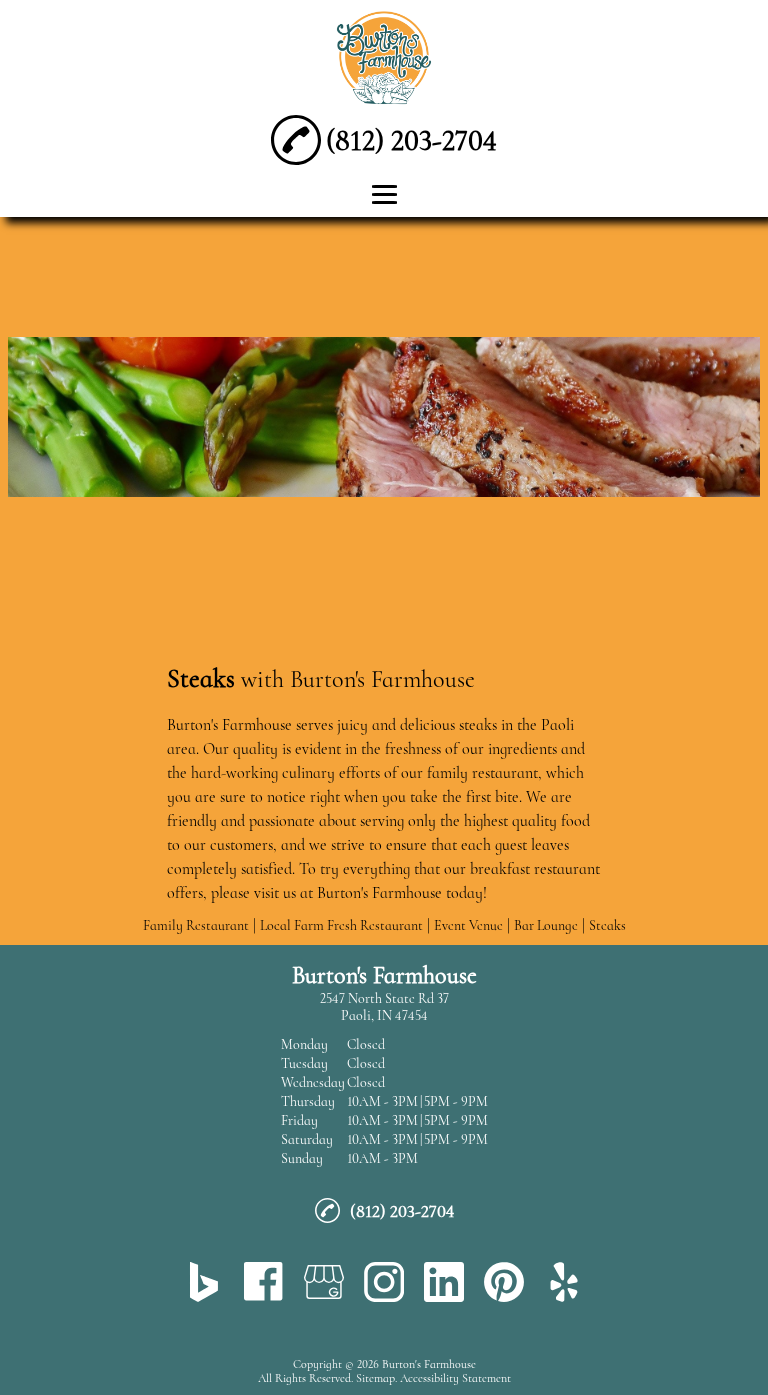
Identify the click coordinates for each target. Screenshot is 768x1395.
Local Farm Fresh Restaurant (341, 925)
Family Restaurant (196, 925)
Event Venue (468, 925)
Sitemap (375, 1378)
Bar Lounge (546, 925)
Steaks (607, 925)
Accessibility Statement (455, 1378)
